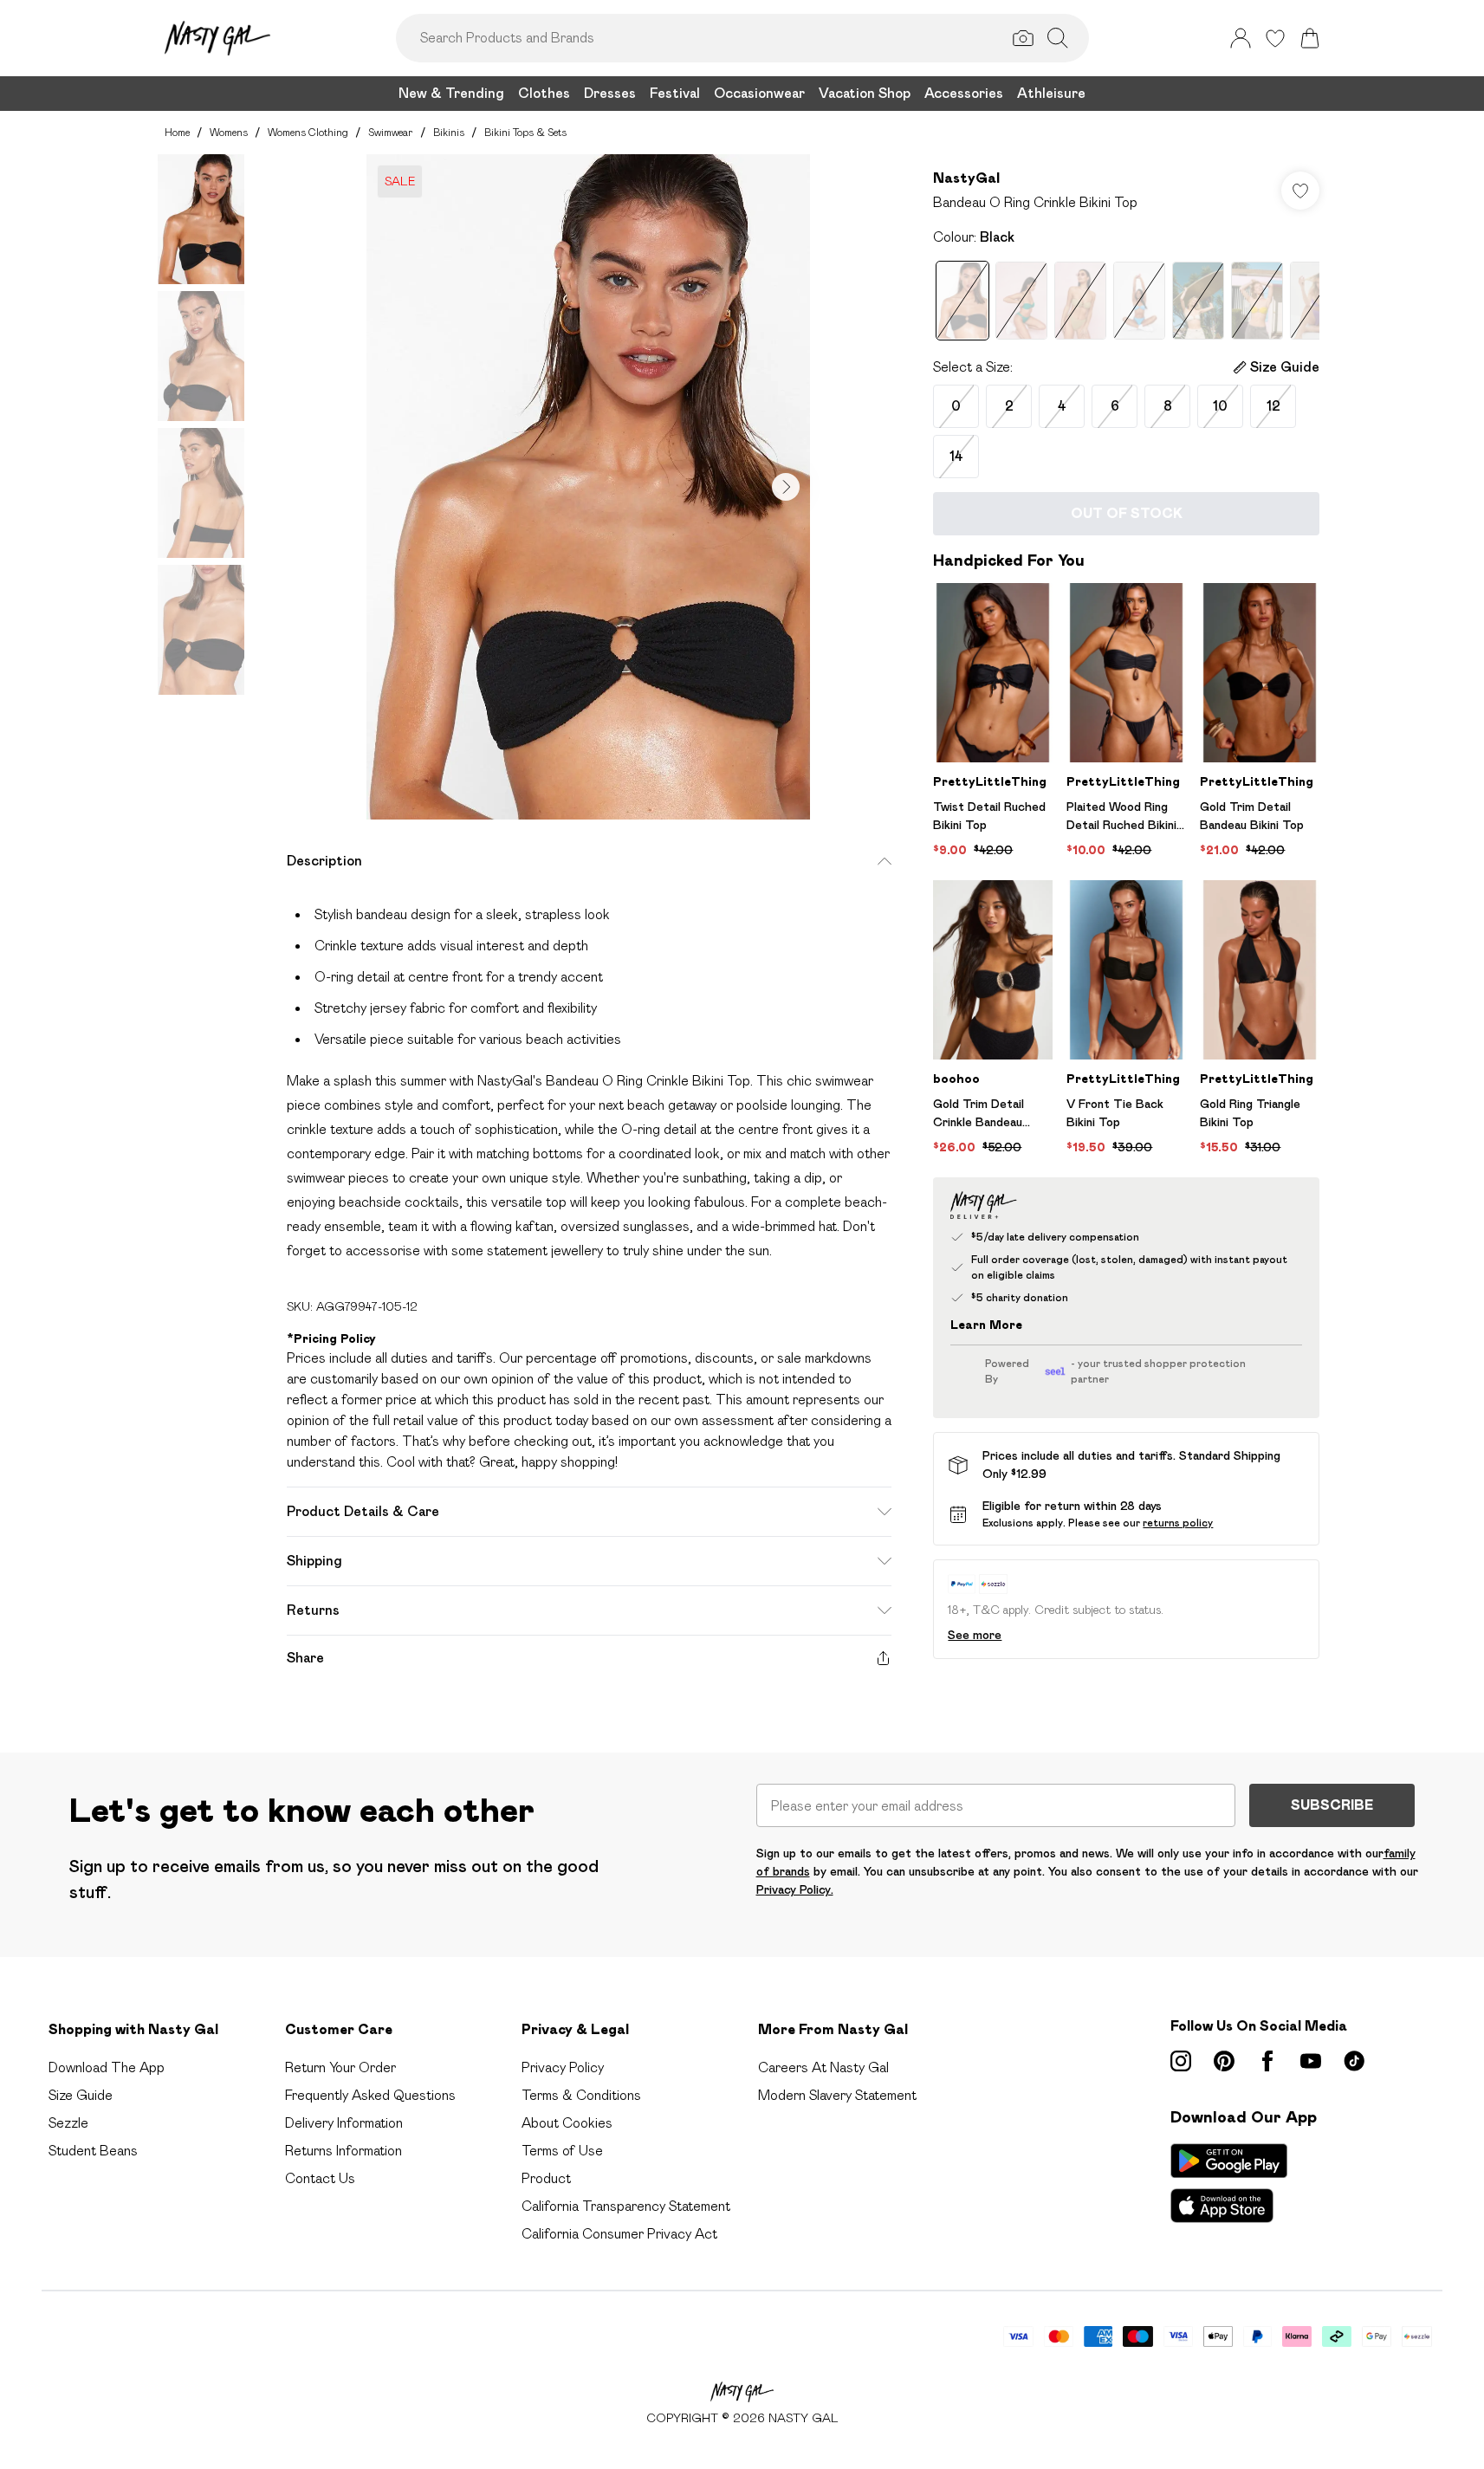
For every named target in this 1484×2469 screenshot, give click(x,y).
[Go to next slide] (786, 487)
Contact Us (320, 2178)
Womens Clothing (308, 132)
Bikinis (449, 132)
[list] (588, 487)
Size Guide (81, 2095)
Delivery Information (344, 2123)
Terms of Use (562, 2151)
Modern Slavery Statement (837, 2095)
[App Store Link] (1229, 2183)
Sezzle (68, 2123)
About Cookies (567, 2123)
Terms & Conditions (581, 2095)
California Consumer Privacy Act (619, 2234)
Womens (229, 132)
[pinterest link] (1224, 2061)
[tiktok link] (1354, 2061)
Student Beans (93, 2151)
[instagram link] (1181, 2061)
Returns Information (343, 2151)
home (177, 132)
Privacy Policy (563, 2067)
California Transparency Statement (626, 2206)
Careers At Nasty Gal (823, 2067)
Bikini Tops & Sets (525, 132)
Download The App (107, 2067)
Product (546, 2178)
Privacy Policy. (795, 1889)
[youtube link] (1311, 2061)
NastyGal (966, 178)
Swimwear (391, 132)
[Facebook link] (1267, 2061)
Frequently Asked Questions (370, 2095)
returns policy (1178, 1523)
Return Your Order (340, 2067)
